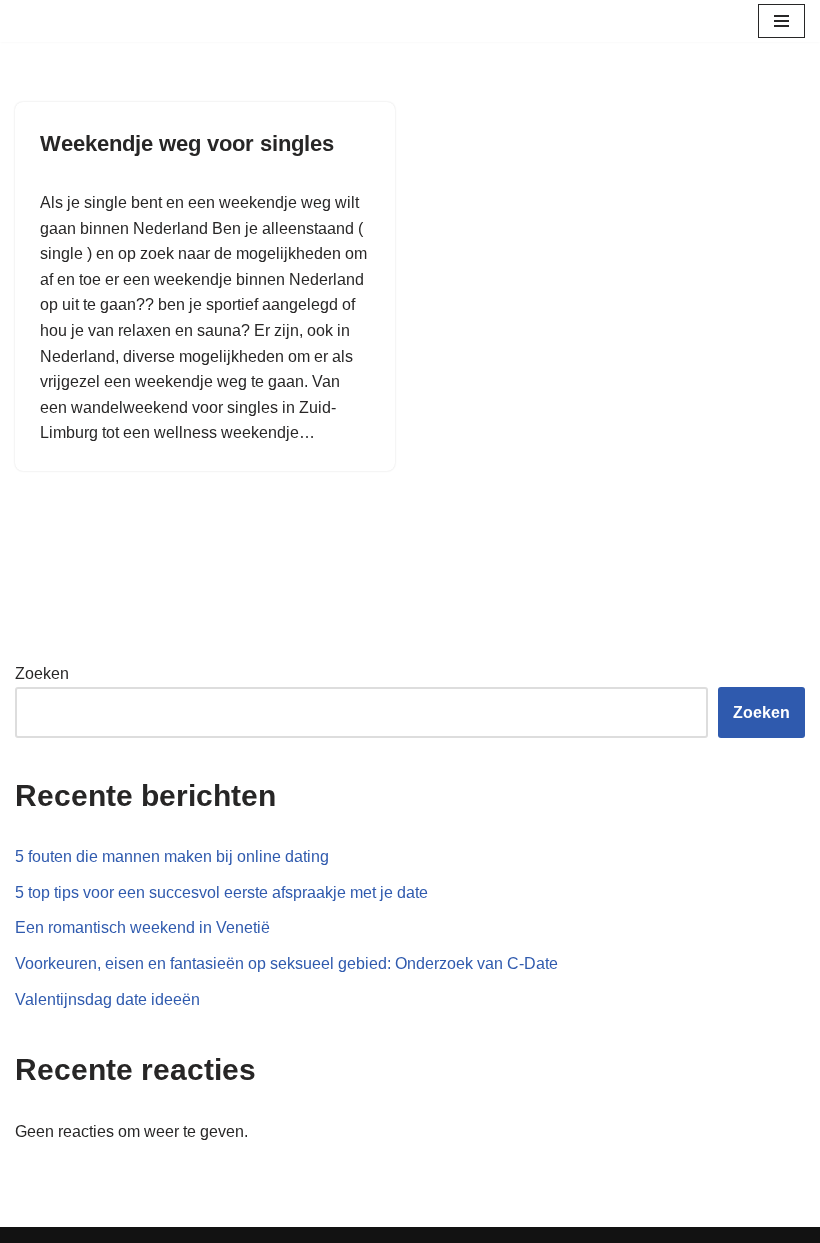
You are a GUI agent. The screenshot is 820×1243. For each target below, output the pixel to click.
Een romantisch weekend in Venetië (142, 927)
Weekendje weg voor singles (187, 143)
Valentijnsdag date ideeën (107, 999)
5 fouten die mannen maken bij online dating (172, 856)
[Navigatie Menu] (781, 21)
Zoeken (42, 673)
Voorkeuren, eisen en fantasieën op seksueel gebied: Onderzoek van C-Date (286, 963)
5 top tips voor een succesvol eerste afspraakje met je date (221, 892)
